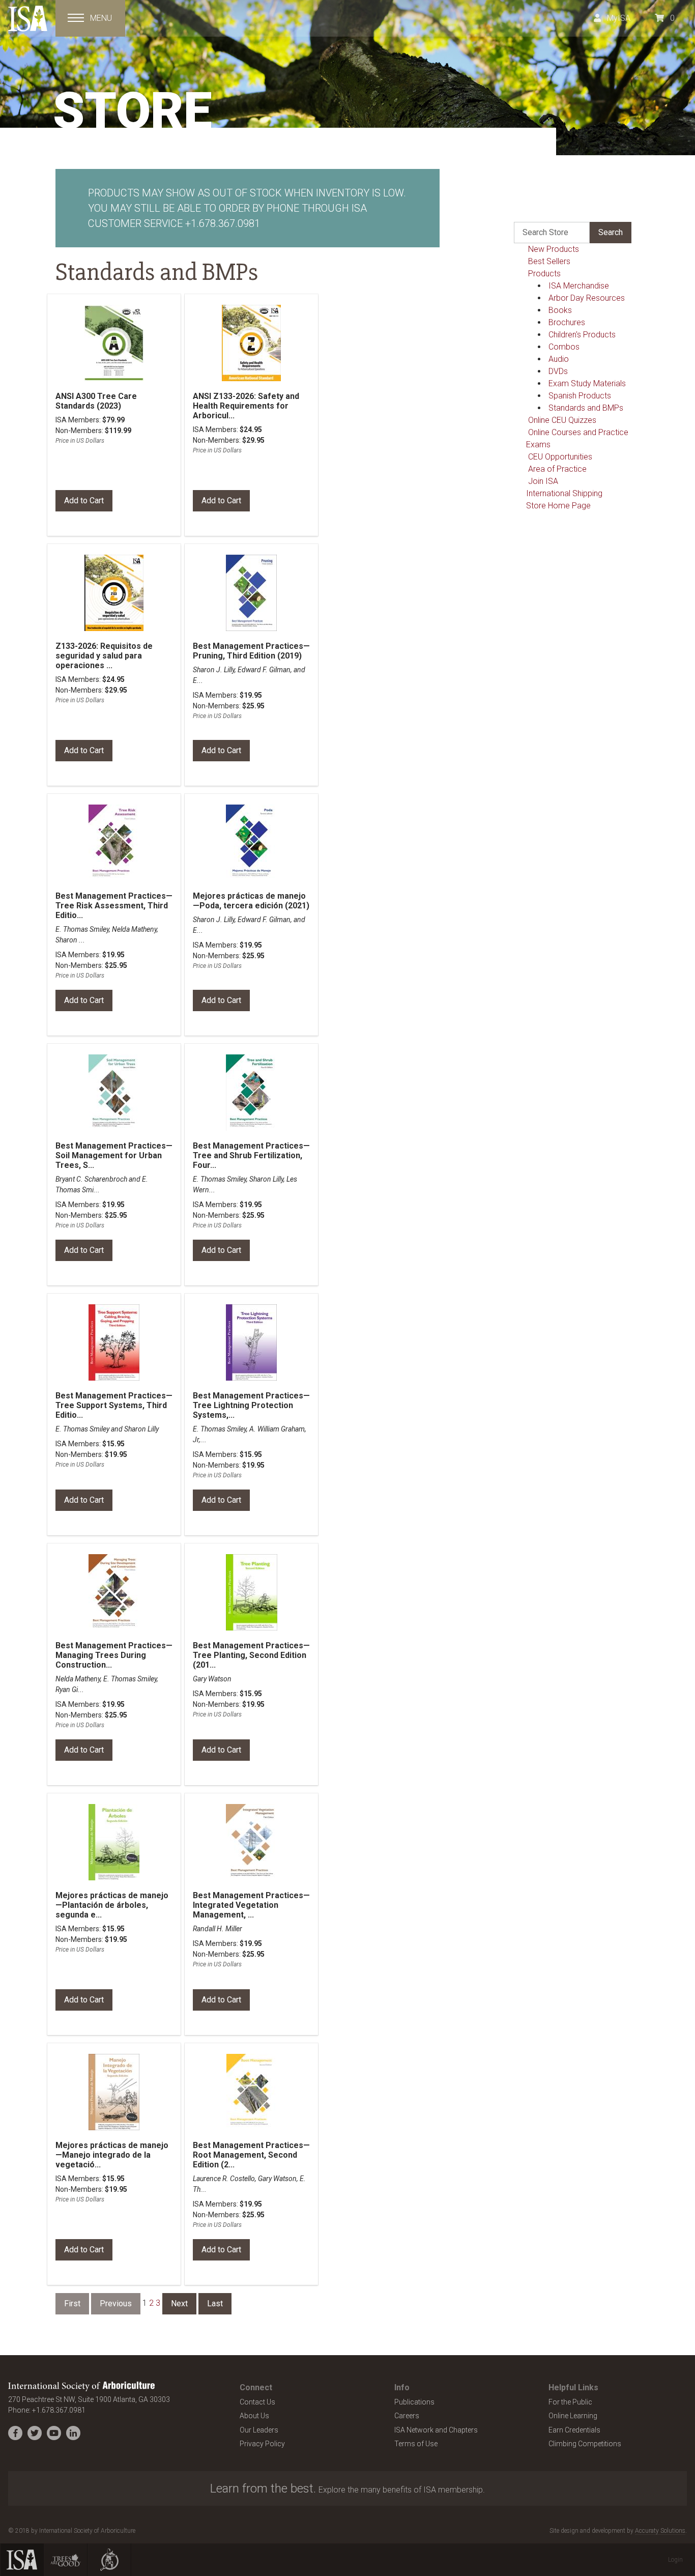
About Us (254, 2416)
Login (675, 2560)
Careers (407, 2416)
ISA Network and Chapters (436, 2430)
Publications (414, 2402)
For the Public (570, 2402)
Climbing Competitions (585, 2444)
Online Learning (573, 2416)
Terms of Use (416, 2444)
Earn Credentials (574, 2430)
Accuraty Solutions (660, 2531)
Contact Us (257, 2402)
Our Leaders (259, 2430)
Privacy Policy (262, 2444)
